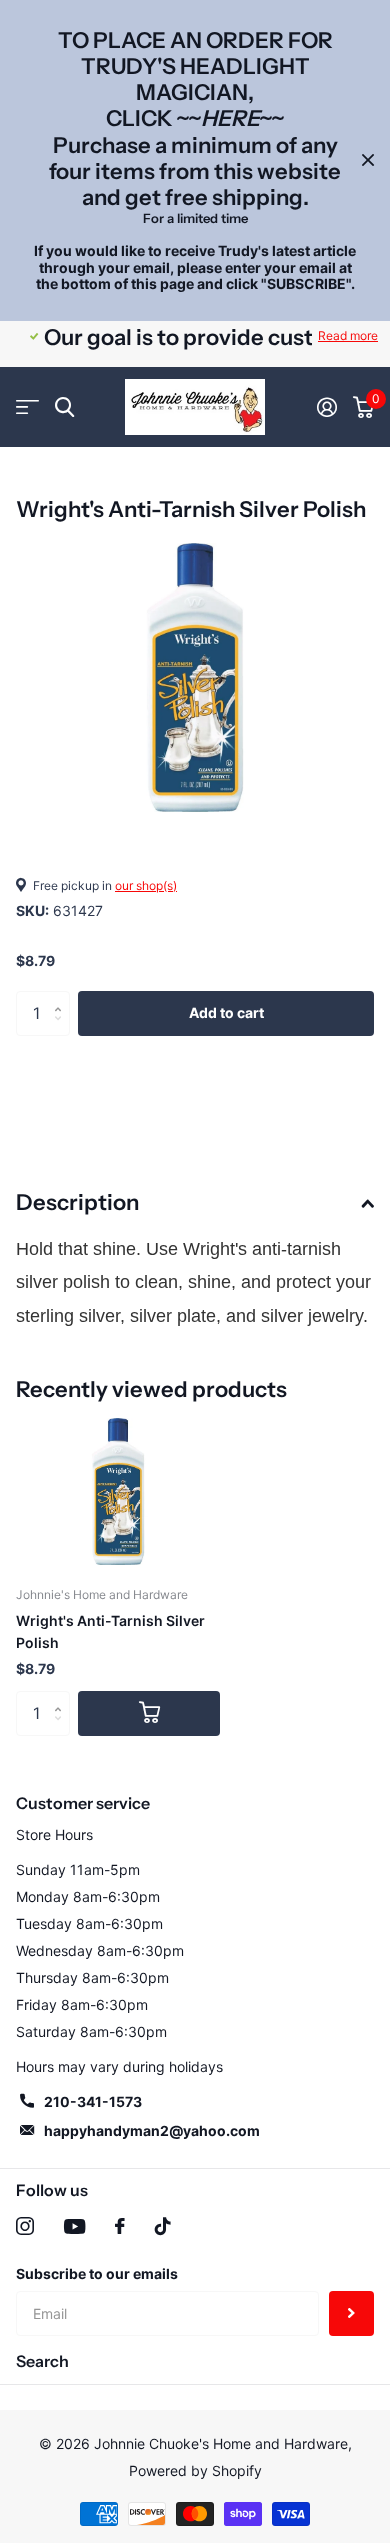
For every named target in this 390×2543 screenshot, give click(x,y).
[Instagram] (25, 2226)
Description (77, 1202)
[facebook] (120, 2226)
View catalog (27, 407)
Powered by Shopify (195, 2470)
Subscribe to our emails (97, 2273)
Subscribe (351, 2313)
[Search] (64, 407)
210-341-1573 (93, 2101)
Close (368, 160)
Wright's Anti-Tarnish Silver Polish (110, 1631)
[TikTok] (163, 2226)
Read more (348, 335)
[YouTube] (74, 2226)
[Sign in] (327, 407)
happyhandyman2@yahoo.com (152, 2130)
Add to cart (226, 1012)
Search (42, 2361)
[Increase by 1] (62, 997)
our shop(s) (146, 885)
